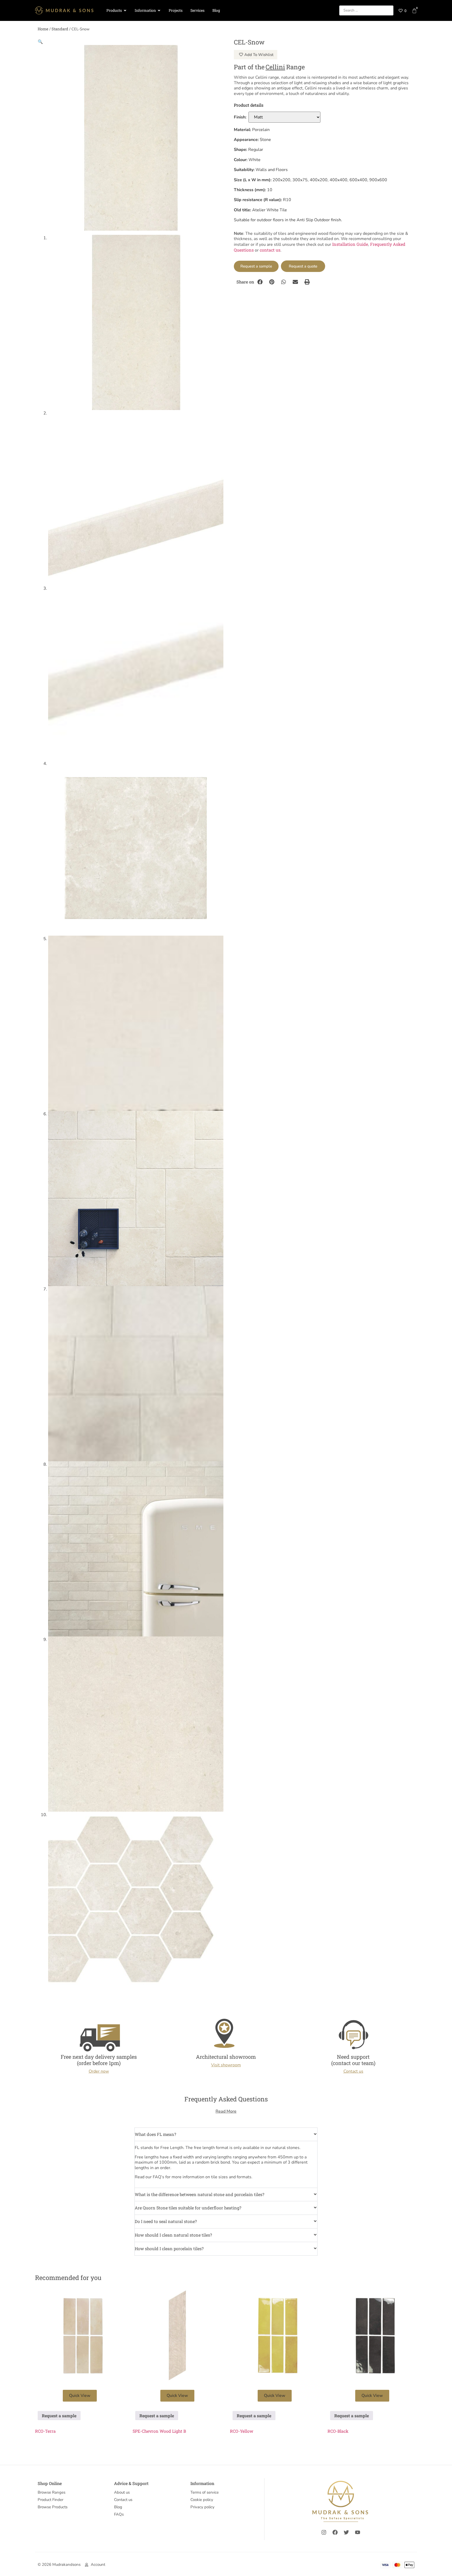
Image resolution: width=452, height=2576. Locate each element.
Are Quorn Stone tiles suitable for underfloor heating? (188, 2208)
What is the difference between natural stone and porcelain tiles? (199, 2194)
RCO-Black (338, 2431)
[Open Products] (125, 11)
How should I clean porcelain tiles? (169, 2248)
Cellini (275, 67)
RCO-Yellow (242, 2431)
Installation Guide (350, 244)
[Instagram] (324, 2532)
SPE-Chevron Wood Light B (159, 2431)
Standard (60, 29)
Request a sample (256, 266)
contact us (270, 250)
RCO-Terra (45, 2431)
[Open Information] (159, 11)
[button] (40, 41)
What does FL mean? (155, 2134)
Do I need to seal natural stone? (166, 2221)
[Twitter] (346, 2532)
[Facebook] (335, 2532)
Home (43, 29)
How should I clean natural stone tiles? (173, 2235)
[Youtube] (358, 2532)
